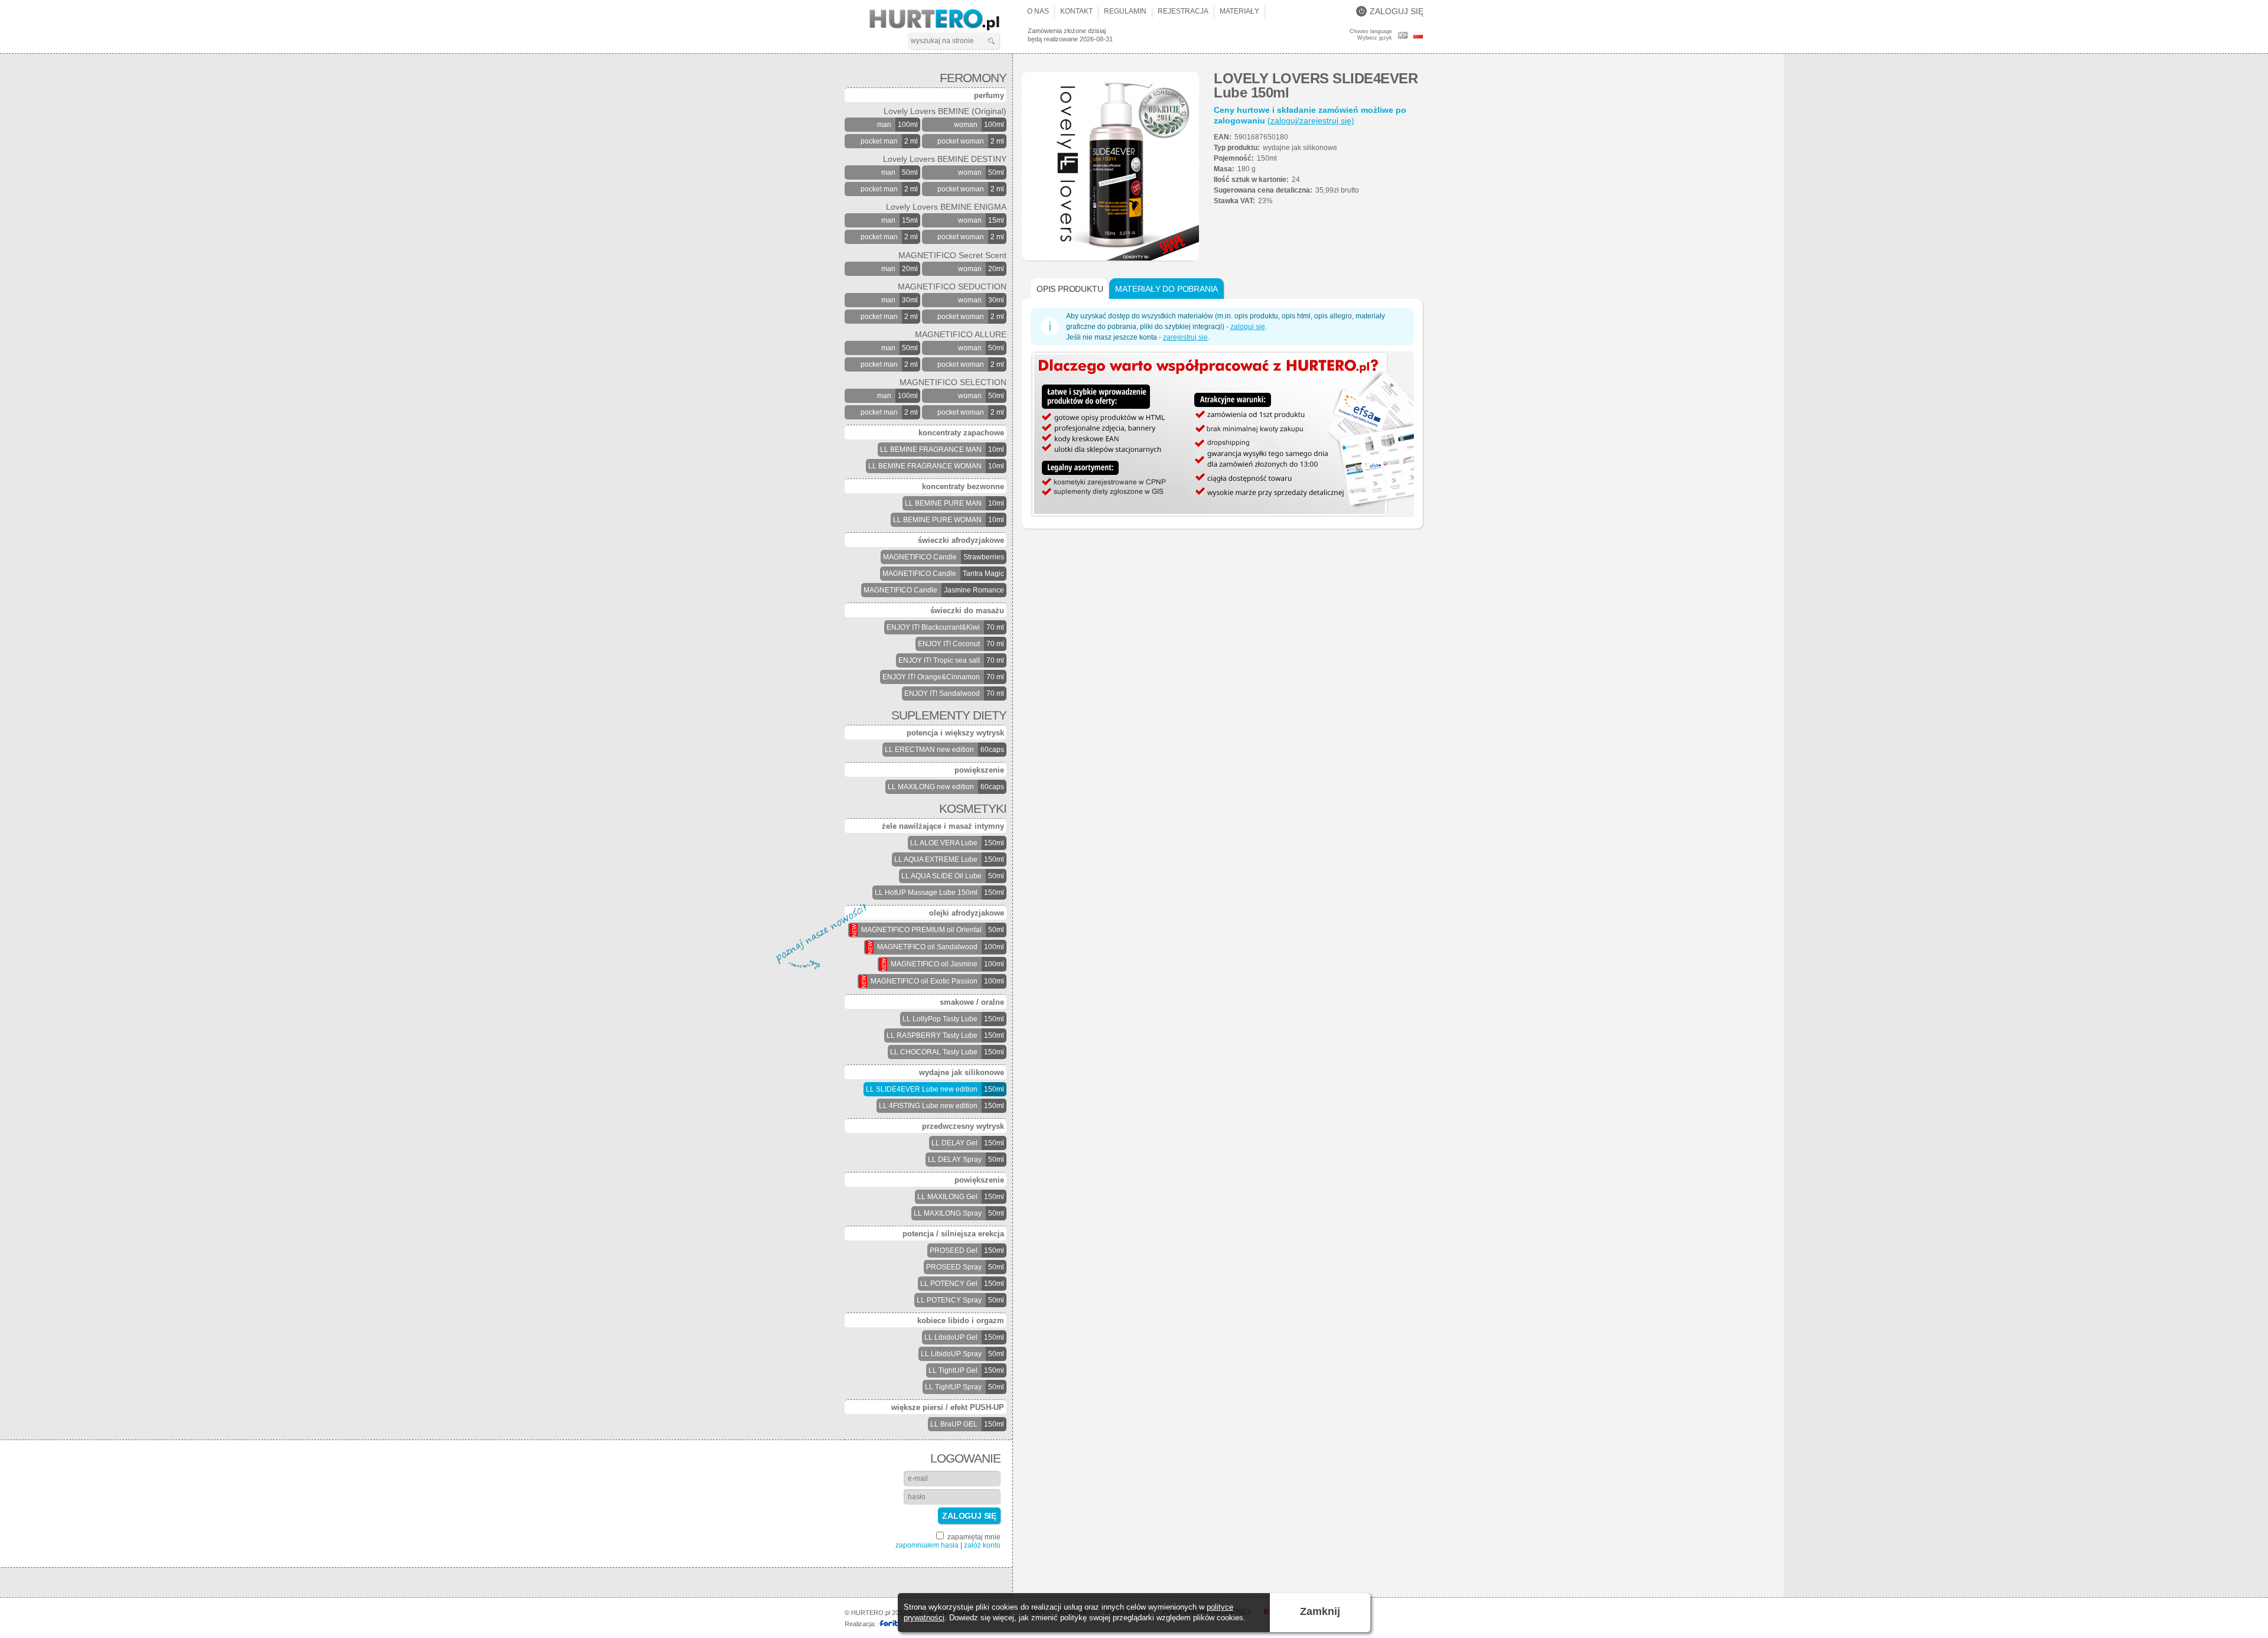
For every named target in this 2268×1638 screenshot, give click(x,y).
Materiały (1239, 11)
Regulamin (1125, 11)
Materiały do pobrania (1166, 289)
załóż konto (982, 1545)
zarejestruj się (1185, 337)
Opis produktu (1070, 289)
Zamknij (1320, 1611)
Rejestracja (1183, 11)
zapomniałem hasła (927, 1545)
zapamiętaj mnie (973, 1537)
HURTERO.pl (945, 20)
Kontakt (1076, 11)
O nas (1038, 11)
